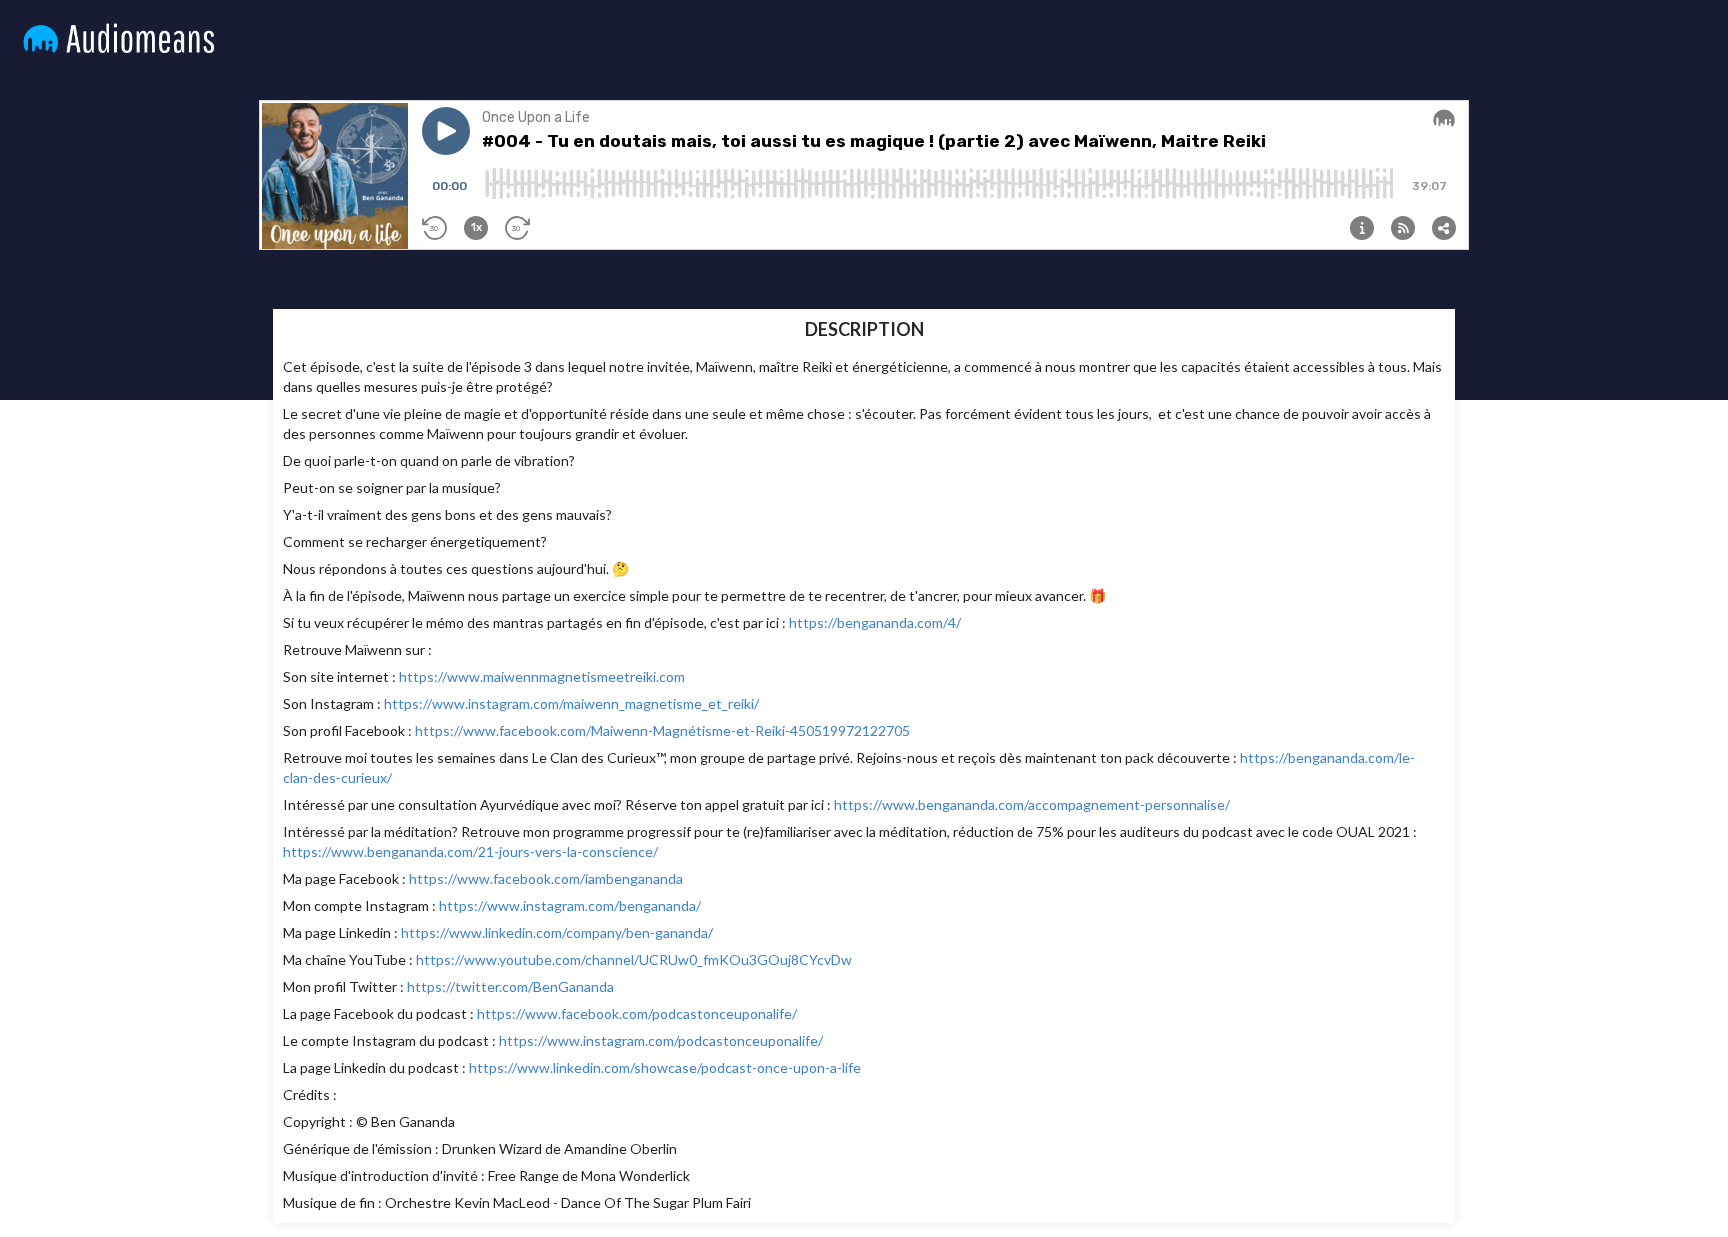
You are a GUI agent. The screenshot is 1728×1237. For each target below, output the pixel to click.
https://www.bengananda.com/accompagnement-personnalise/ (1032, 804)
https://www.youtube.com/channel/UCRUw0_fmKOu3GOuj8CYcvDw (634, 959)
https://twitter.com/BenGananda (510, 986)
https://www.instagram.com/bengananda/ (570, 905)
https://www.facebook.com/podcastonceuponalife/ (637, 1013)
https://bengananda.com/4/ (875, 622)
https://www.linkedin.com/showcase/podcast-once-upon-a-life (665, 1067)
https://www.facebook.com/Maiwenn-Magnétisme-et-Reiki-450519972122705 (662, 730)
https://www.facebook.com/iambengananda (546, 878)
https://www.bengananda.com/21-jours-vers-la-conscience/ (470, 851)
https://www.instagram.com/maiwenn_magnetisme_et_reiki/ (571, 703)
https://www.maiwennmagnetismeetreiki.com (542, 676)
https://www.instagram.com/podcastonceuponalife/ (661, 1040)
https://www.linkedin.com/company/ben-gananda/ (557, 932)
